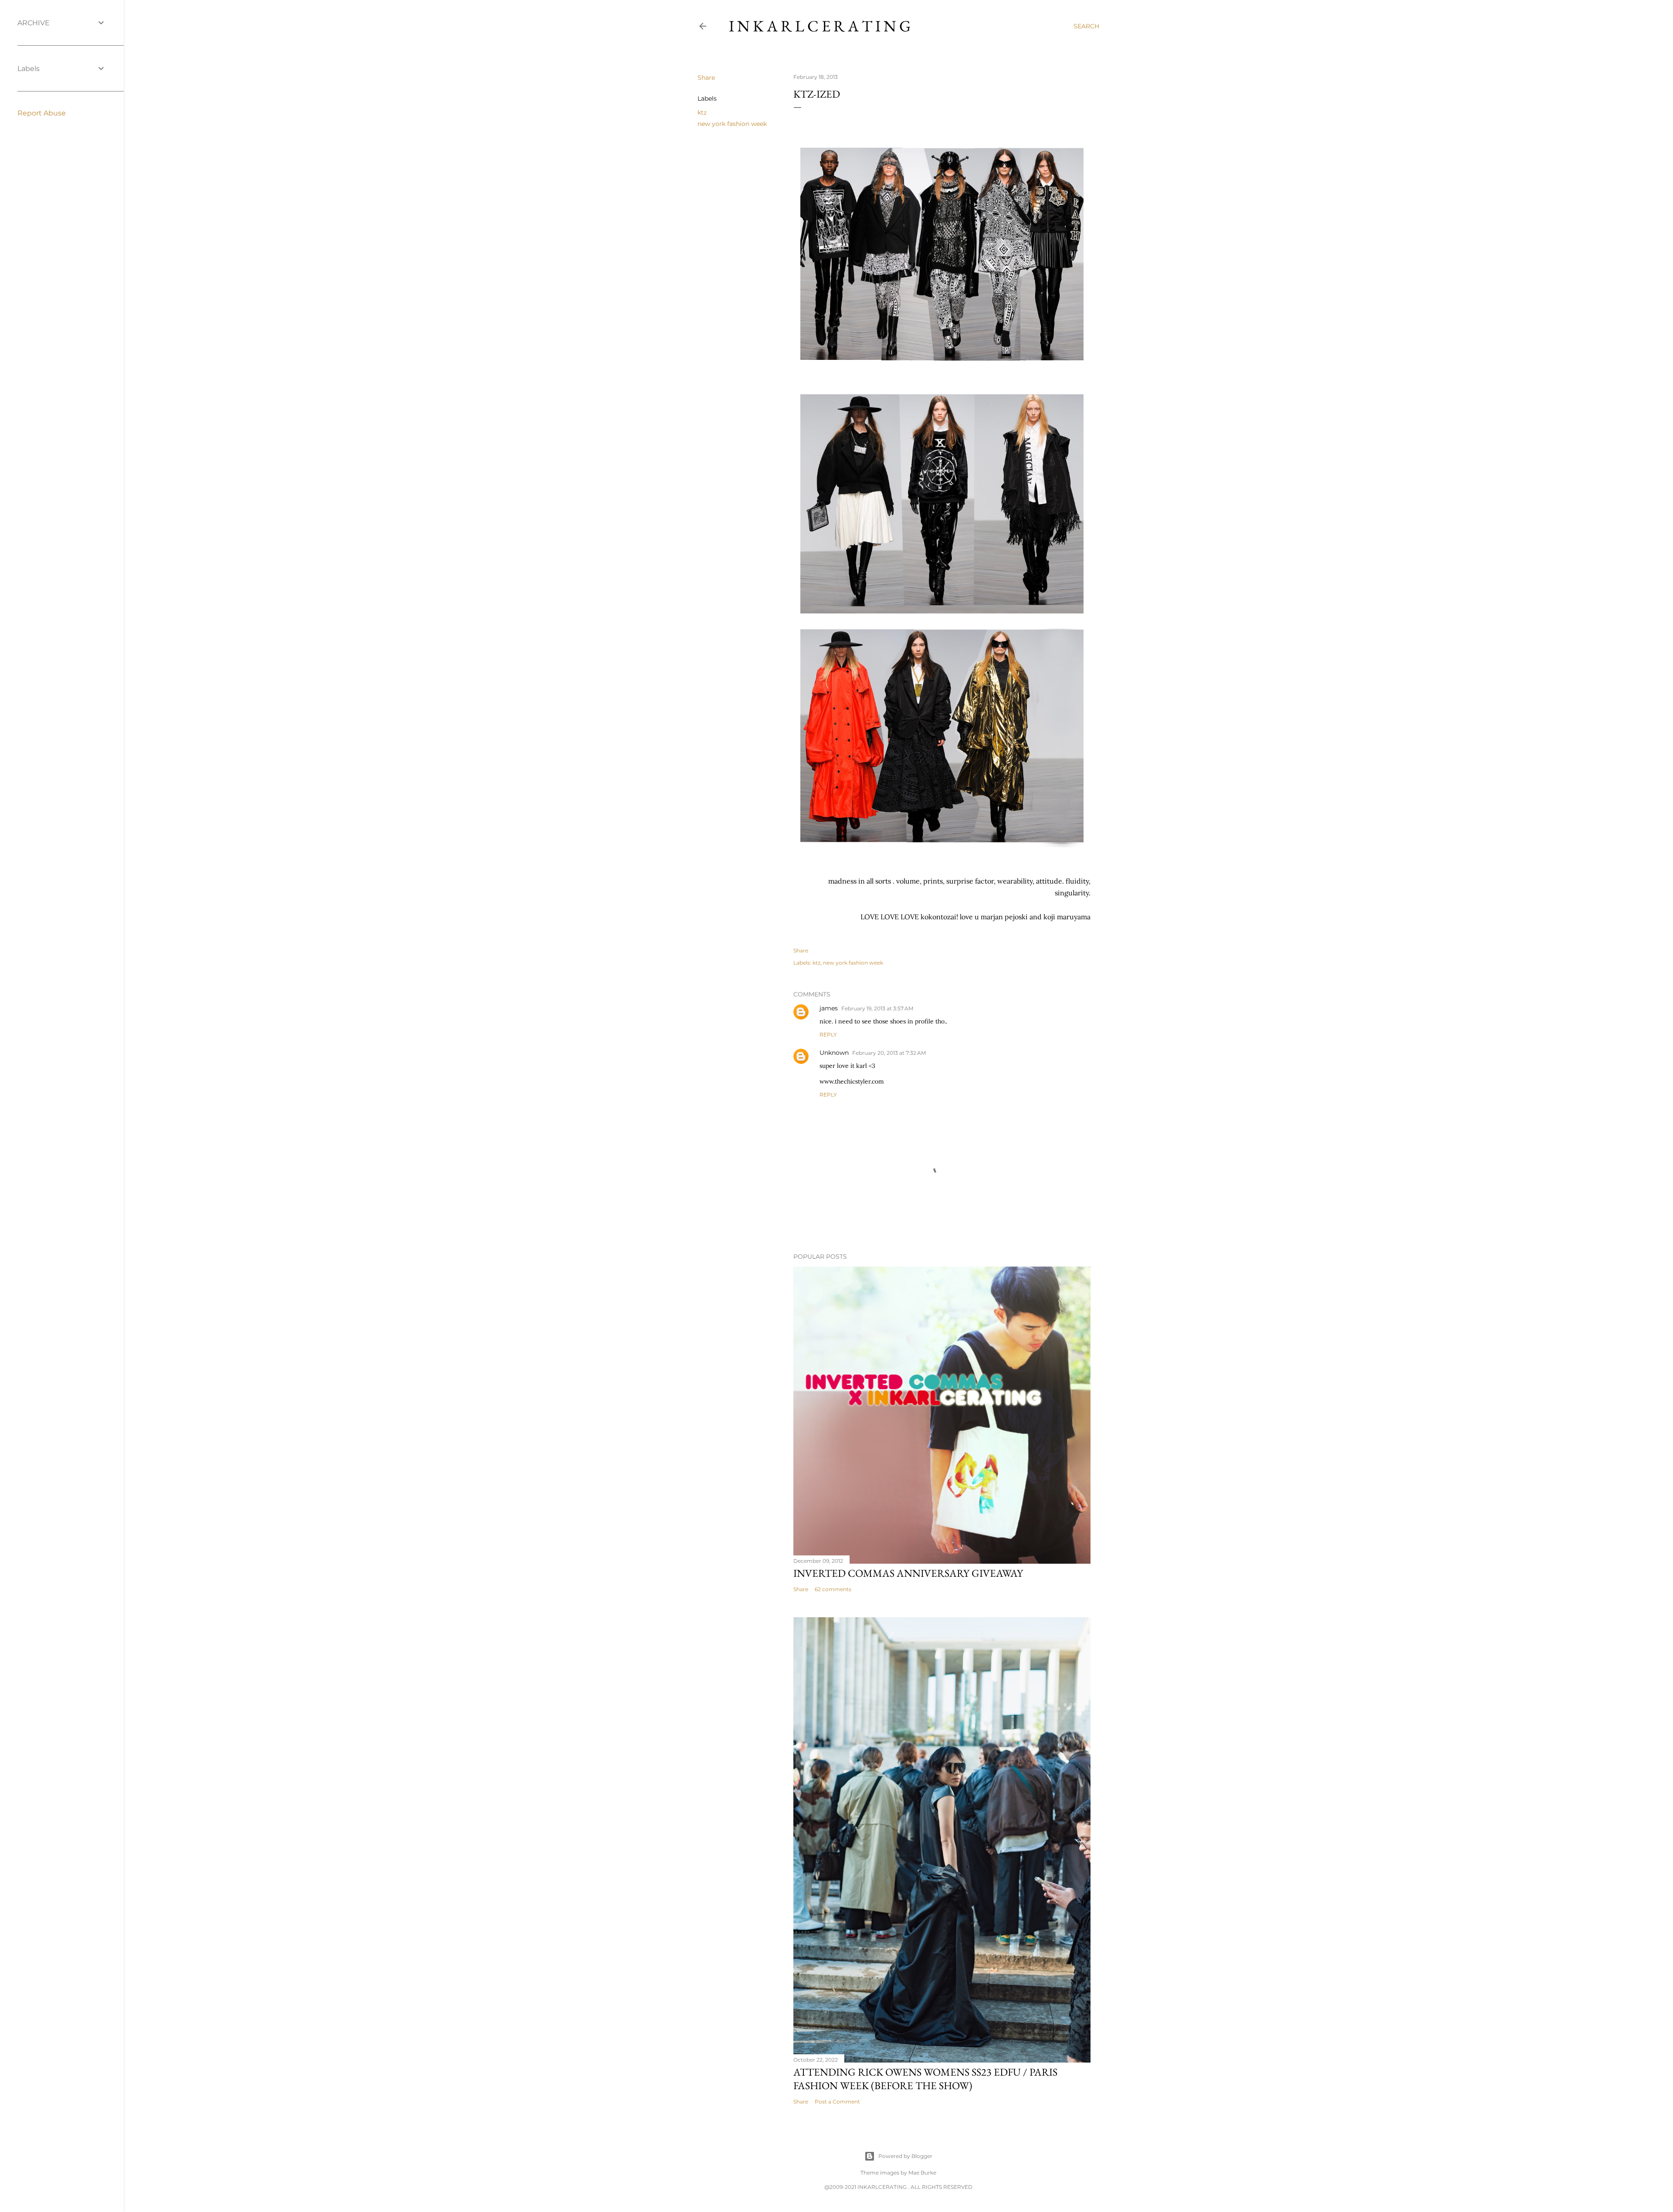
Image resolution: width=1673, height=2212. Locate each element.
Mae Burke (922, 2173)
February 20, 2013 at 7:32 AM (889, 1053)
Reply (828, 1035)
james (829, 1008)
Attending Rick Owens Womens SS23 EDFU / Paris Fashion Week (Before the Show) (925, 2079)
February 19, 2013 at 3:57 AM (877, 1008)
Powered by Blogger (905, 2156)
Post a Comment (837, 2102)
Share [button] (706, 78)
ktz (702, 112)
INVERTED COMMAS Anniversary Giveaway (908, 1573)
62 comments (833, 1589)
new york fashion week (732, 124)
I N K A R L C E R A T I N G (820, 26)
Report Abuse (42, 113)
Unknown (834, 1053)
